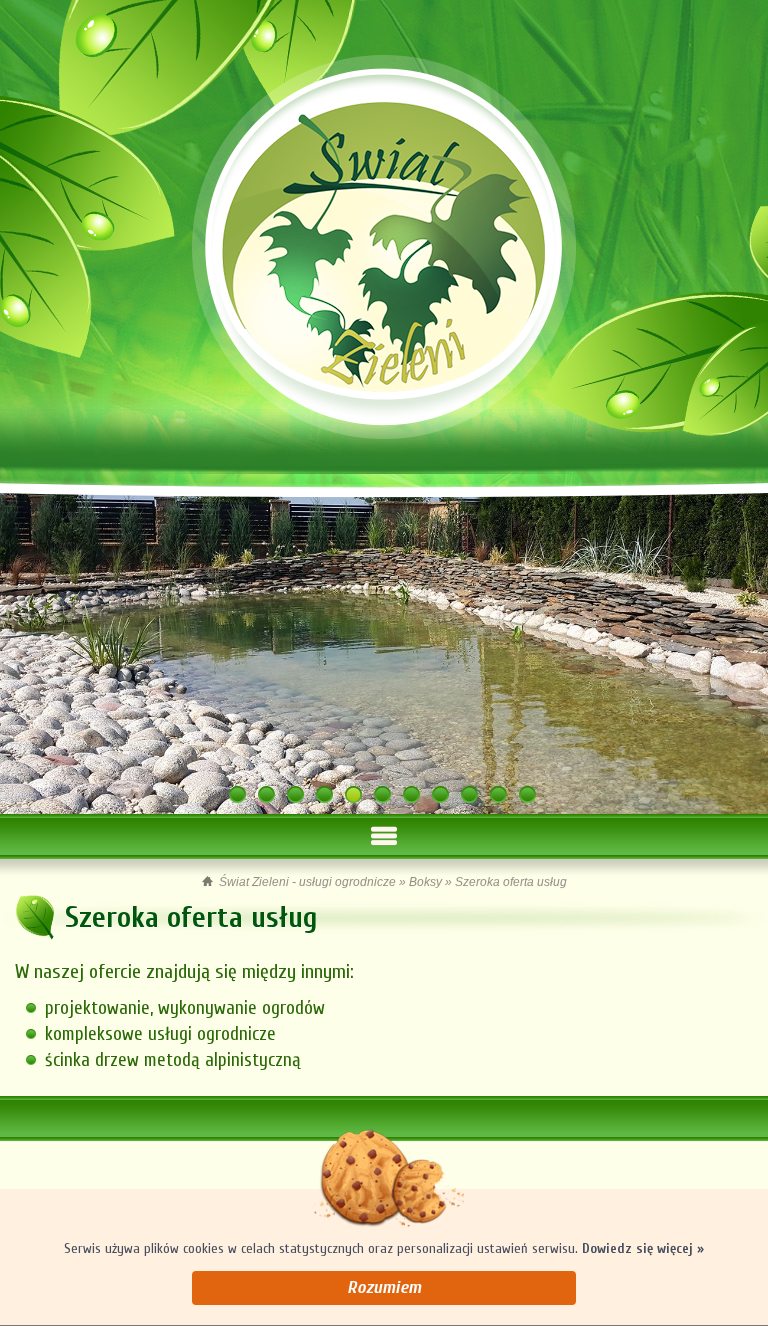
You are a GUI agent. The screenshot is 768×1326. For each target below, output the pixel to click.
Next (734, 639)
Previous (34, 639)
